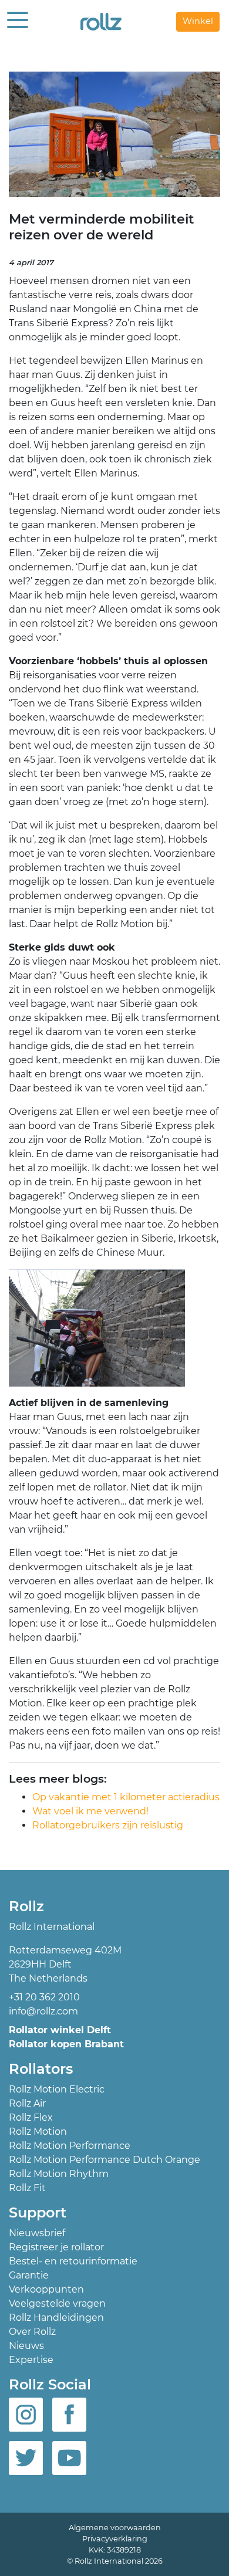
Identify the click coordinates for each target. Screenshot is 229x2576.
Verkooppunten (46, 2289)
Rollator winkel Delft (60, 2030)
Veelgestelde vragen (57, 2303)
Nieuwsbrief (37, 2233)
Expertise (31, 2360)
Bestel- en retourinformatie (73, 2261)
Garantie (29, 2275)
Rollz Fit (27, 2188)
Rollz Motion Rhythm (59, 2174)
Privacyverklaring (115, 2539)
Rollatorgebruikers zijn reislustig (108, 1825)
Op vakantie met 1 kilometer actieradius (126, 1797)
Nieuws (26, 2346)
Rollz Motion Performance (70, 2146)
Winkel (198, 21)
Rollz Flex (31, 2117)
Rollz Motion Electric (57, 2089)
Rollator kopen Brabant (66, 2044)
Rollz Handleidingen (56, 2318)
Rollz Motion (38, 2132)
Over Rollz (32, 2332)
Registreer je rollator (56, 2247)
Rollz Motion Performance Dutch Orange (105, 2160)
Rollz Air (27, 2103)
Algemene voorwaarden (115, 2528)
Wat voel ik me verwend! (90, 1811)
